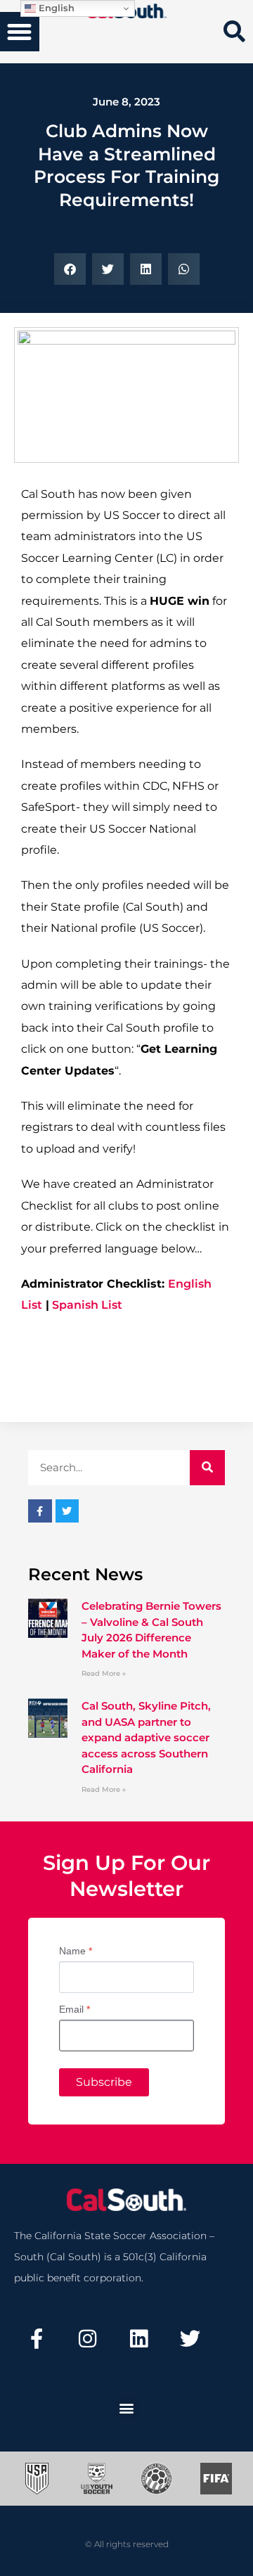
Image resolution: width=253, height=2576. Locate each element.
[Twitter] (190, 2339)
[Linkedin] (139, 2339)
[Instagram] (88, 2339)
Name (76, 1951)
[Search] (207, 1468)
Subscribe (104, 2082)
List (110, 1305)
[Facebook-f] (37, 2339)
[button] (20, 32)
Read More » (104, 1673)
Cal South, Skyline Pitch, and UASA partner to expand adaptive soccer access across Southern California (146, 1737)
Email (74, 2009)
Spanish (74, 1305)
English (55, 8)
